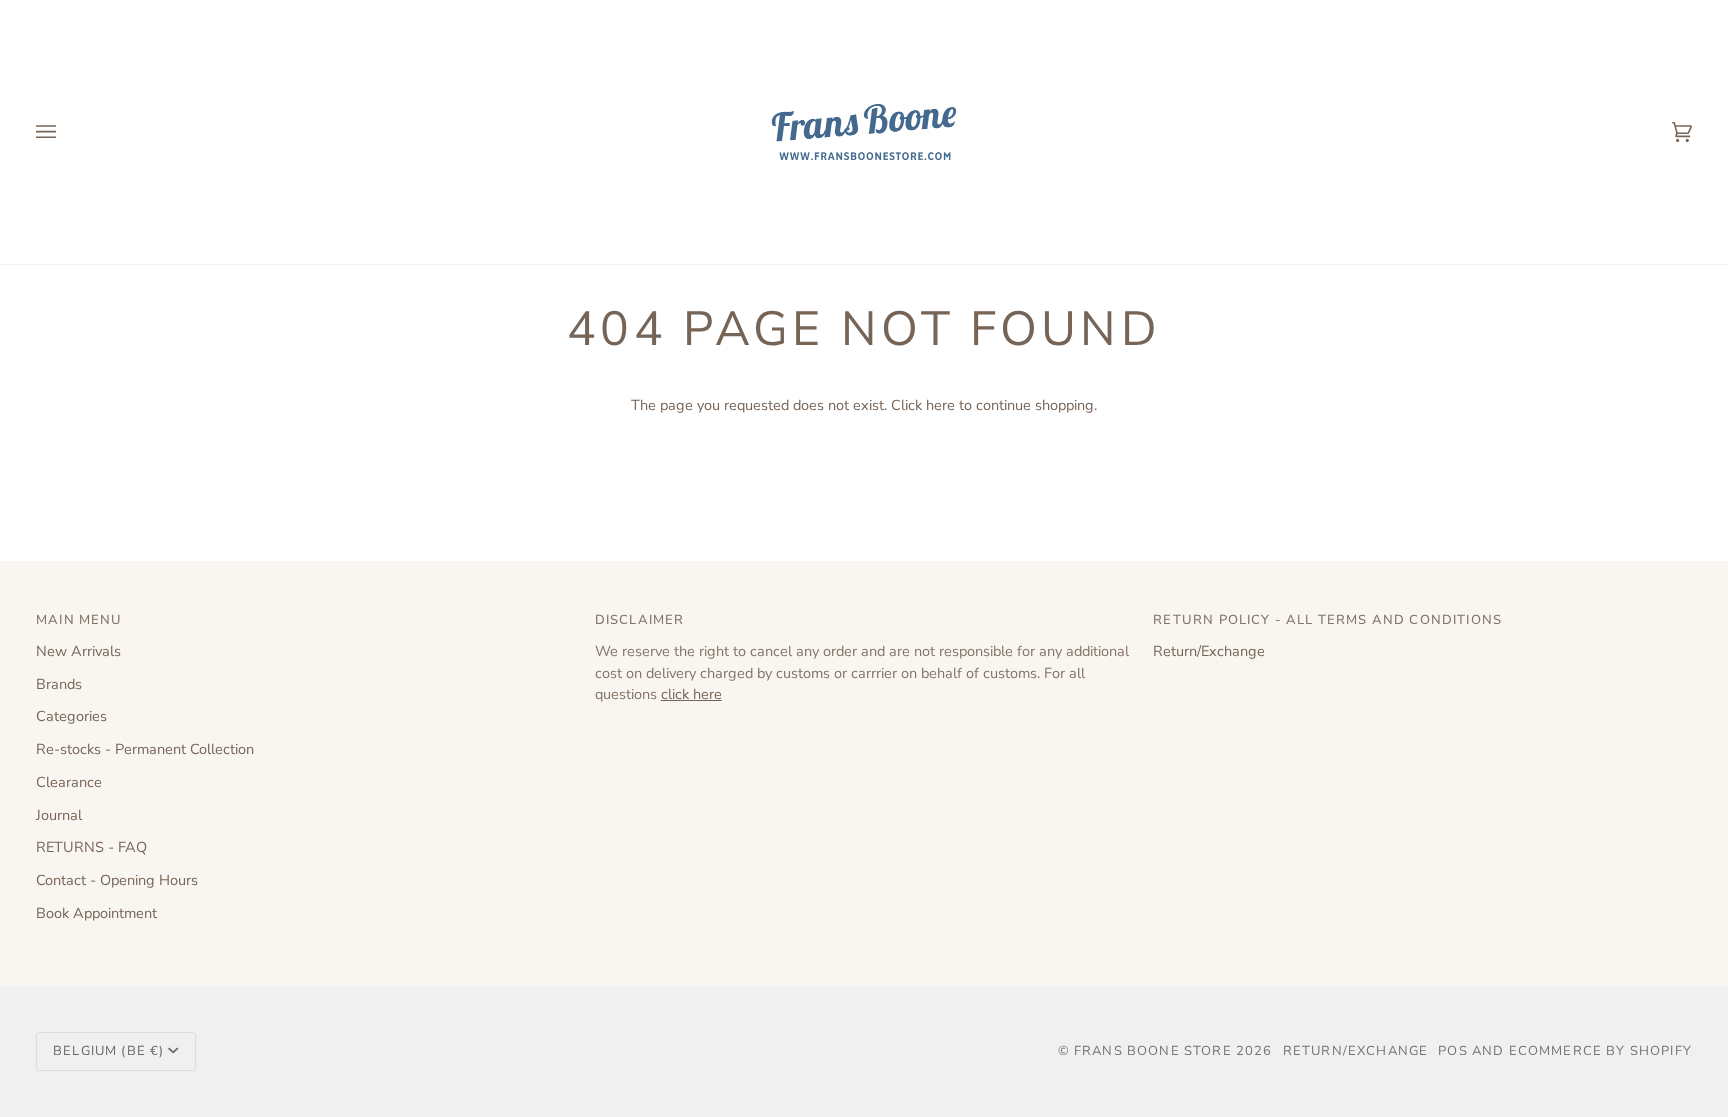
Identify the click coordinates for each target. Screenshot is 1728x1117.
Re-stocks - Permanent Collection (145, 749)
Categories (71, 716)
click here (691, 694)
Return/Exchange (1209, 651)
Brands (59, 684)
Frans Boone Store (1153, 1051)
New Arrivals (78, 651)
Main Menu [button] (79, 620)
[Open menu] (66, 132)
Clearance (69, 782)
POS (1453, 1051)
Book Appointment (96, 913)
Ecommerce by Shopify (1600, 1051)
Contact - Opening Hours (117, 880)
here (940, 405)
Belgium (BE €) (108, 1051)
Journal (59, 815)
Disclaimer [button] (640, 620)
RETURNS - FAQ (91, 847)
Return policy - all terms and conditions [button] (1327, 620)
